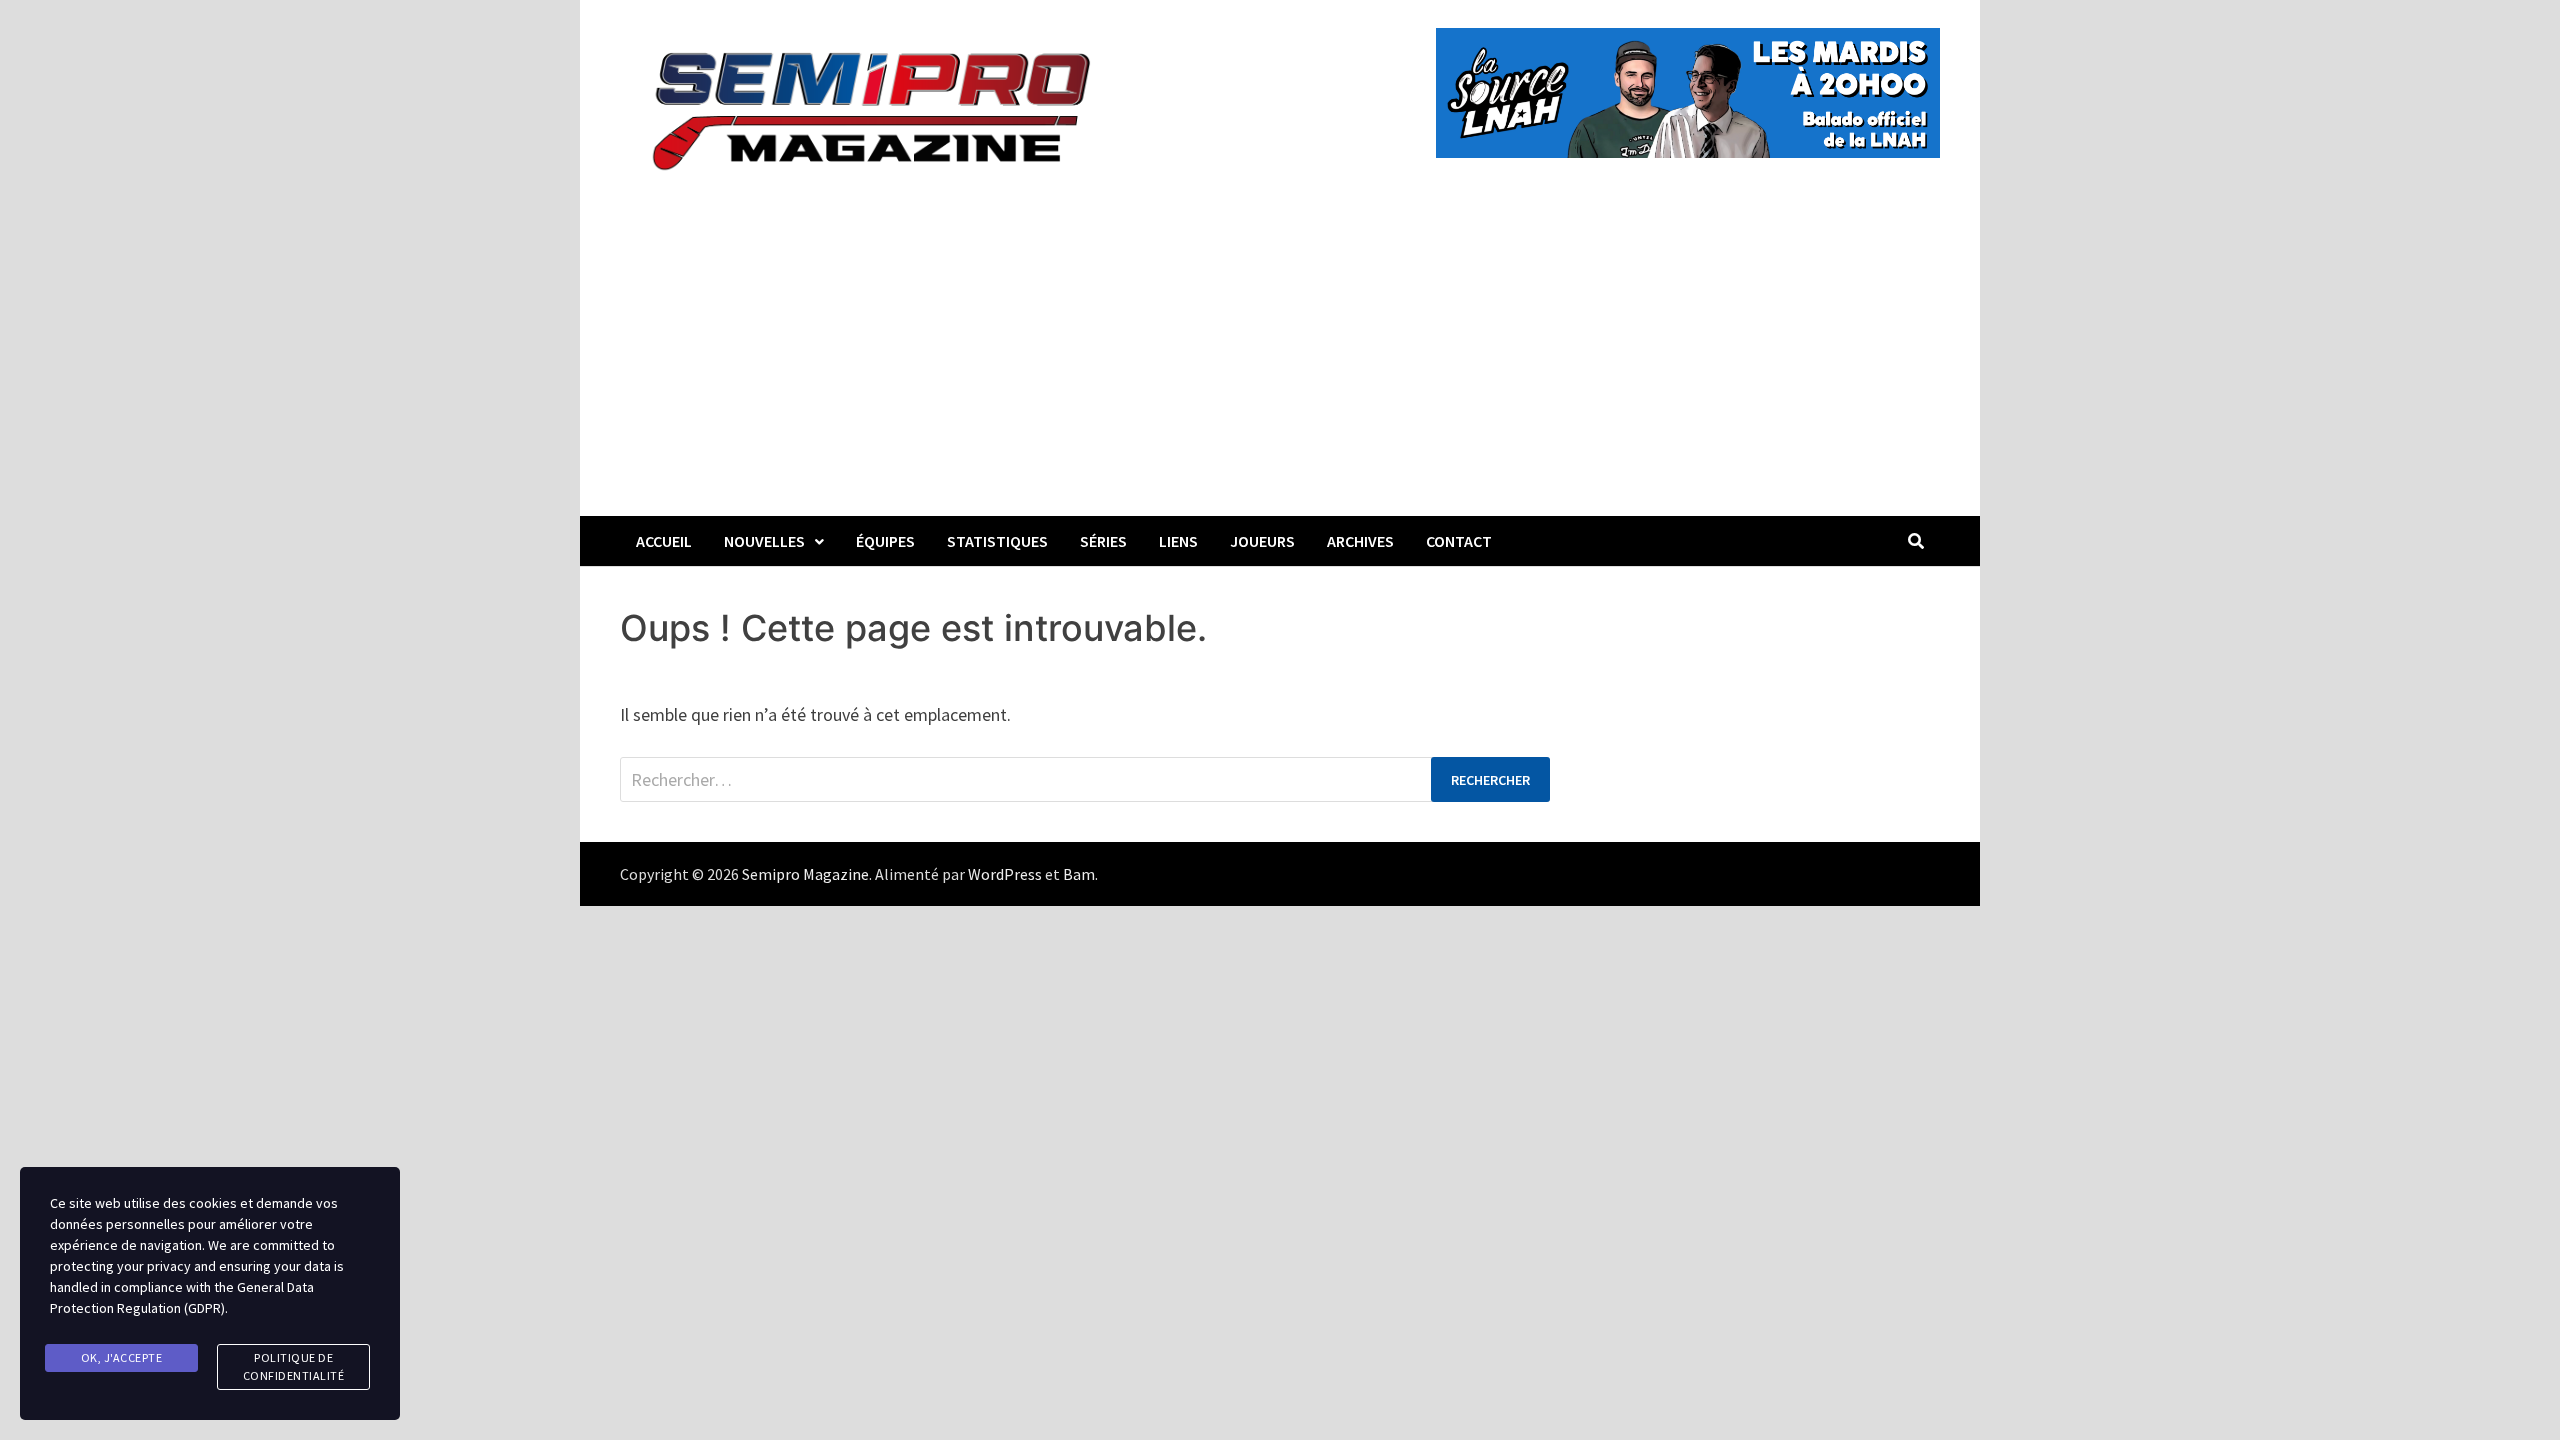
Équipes (885, 541)
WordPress (1005, 874)
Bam (1079, 874)
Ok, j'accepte (122, 1357)
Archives (1360, 541)
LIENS (1178, 541)
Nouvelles (764, 541)
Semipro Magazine (805, 874)
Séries (1103, 541)
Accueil (664, 541)
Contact (1459, 541)
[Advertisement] (1280, 366)
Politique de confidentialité (294, 1366)
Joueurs (1262, 541)
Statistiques (997, 541)
